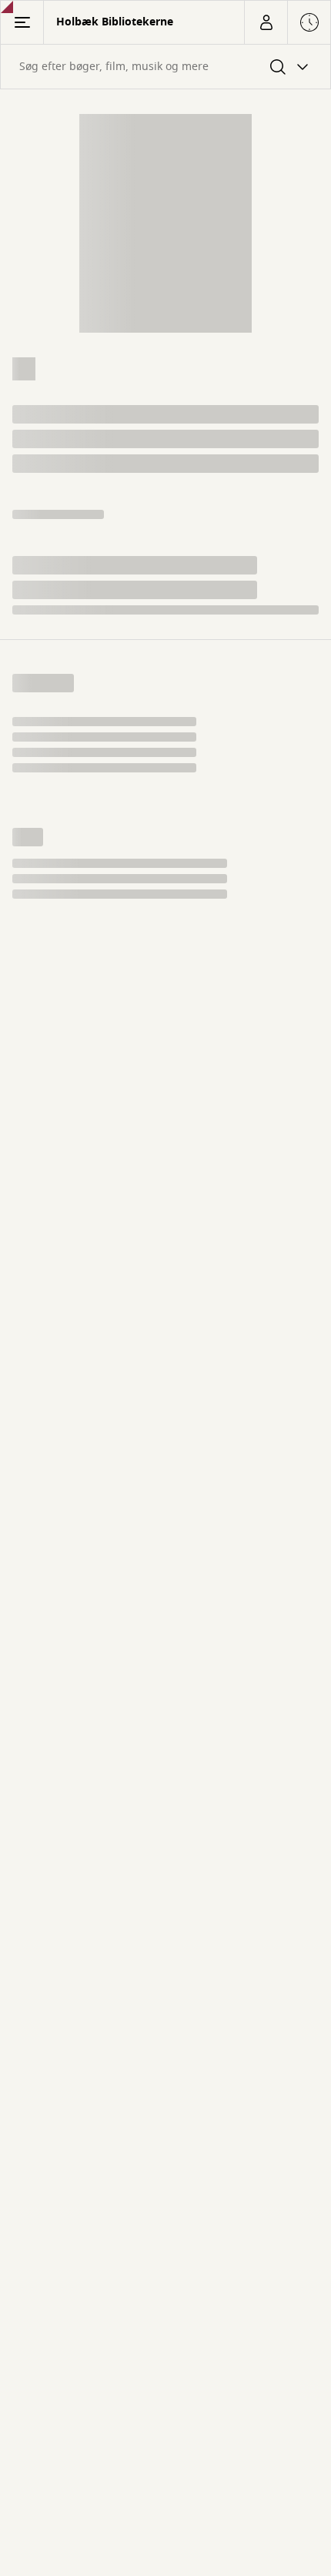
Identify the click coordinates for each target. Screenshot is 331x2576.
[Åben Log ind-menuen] (266, 22)
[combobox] (165, 67)
